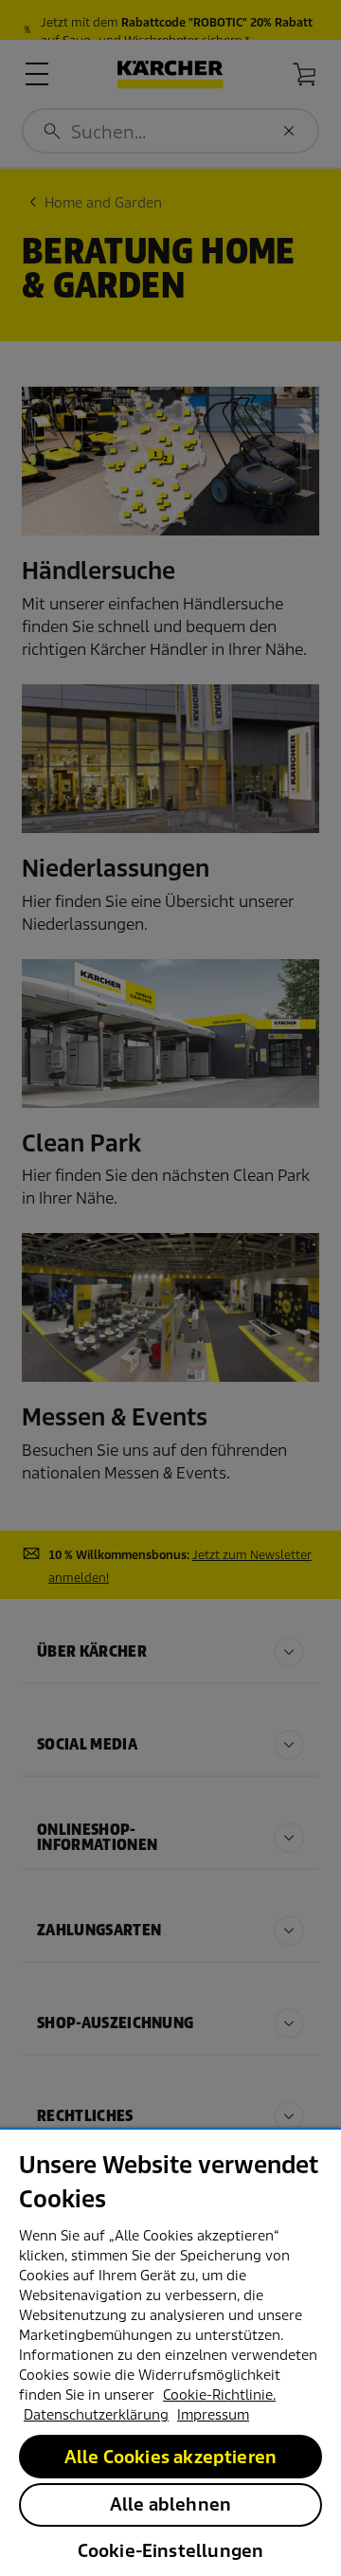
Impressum (213, 2415)
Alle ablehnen (170, 2504)
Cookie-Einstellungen (171, 2551)
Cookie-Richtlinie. (219, 2395)
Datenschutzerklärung (96, 2415)
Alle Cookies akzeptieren (170, 2457)
